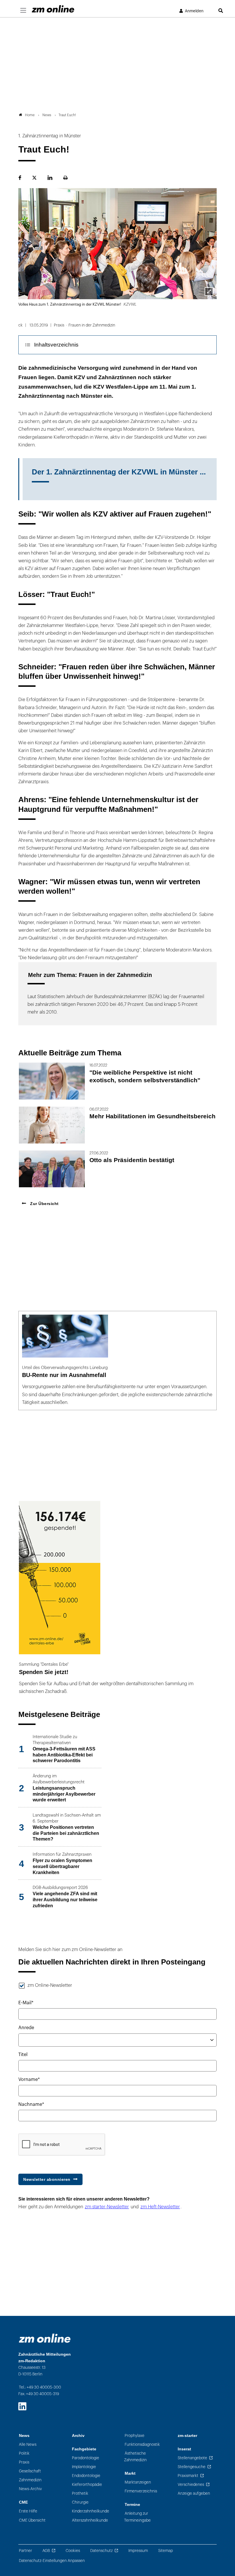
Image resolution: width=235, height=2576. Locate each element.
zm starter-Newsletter (107, 2207)
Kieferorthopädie (87, 2485)
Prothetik (80, 2493)
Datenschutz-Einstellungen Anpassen (52, 2561)
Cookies (73, 2551)
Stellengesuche (192, 2467)
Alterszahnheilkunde (90, 2520)
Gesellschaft (30, 2471)
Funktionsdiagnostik (142, 2445)
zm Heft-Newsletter (160, 2207)
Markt (130, 2473)
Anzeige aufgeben (194, 2493)
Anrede (26, 2028)
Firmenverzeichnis (141, 2491)
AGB (46, 2551)
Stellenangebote (192, 2458)
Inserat (184, 2449)
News (24, 2436)
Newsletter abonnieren (47, 2179)
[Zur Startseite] (53, 9)
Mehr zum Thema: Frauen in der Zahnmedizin (90, 975)
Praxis (24, 2462)
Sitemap (166, 2551)
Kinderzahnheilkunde (91, 2511)
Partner (26, 2551)
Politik (24, 2453)
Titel (23, 2055)
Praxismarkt (188, 2476)
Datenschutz (101, 2551)
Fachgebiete (84, 2449)
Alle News (28, 2445)
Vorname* (29, 2080)
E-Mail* (26, 2003)
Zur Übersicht (44, 1204)
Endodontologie (86, 2476)
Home (30, 115)
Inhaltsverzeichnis (56, 345)
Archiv (78, 2436)
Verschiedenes (191, 2485)
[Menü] (23, 11)
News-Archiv (30, 2489)
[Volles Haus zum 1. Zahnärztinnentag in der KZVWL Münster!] (209, 292)
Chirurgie (80, 2502)
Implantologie (84, 2467)
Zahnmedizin (30, 2480)
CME (23, 2502)
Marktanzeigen (138, 2482)
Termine (132, 2505)
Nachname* (31, 2104)
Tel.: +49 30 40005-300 (40, 2387)
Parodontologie (86, 2458)
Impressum (138, 2551)
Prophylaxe (135, 2436)
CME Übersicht (32, 2520)
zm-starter (187, 2436)
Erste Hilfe (28, 2511)
